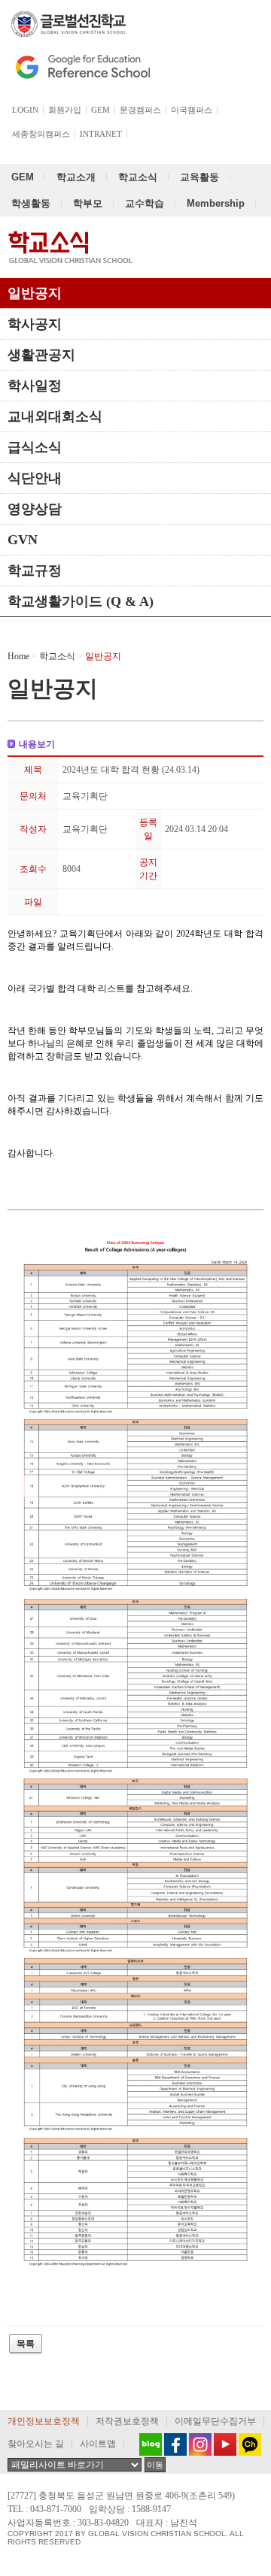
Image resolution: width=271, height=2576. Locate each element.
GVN (23, 540)
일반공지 (35, 293)
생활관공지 (41, 355)
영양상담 (35, 509)
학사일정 (35, 386)
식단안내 (35, 478)
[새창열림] (147, 2444)
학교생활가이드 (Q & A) (81, 601)
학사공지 (35, 324)
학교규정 (35, 571)
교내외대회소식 (55, 416)
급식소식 (35, 447)
